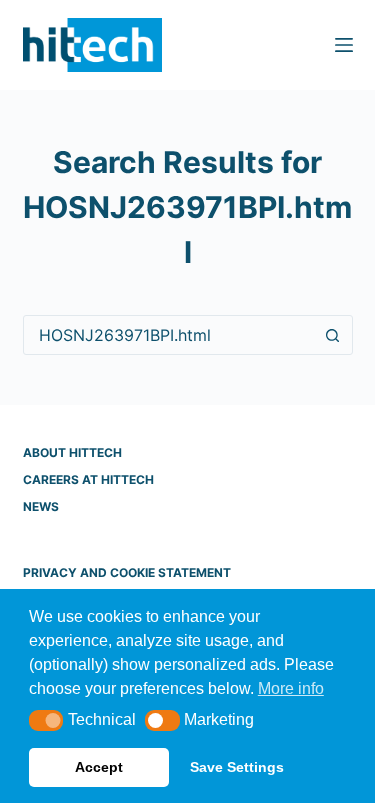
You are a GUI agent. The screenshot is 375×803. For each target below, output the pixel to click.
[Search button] (333, 335)
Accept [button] (99, 767)
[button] (46, 720)
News (41, 506)
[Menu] (344, 45)
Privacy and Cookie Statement (127, 572)
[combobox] (169, 335)
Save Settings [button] (237, 767)
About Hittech (72, 452)
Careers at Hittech (88, 479)
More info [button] (291, 688)
